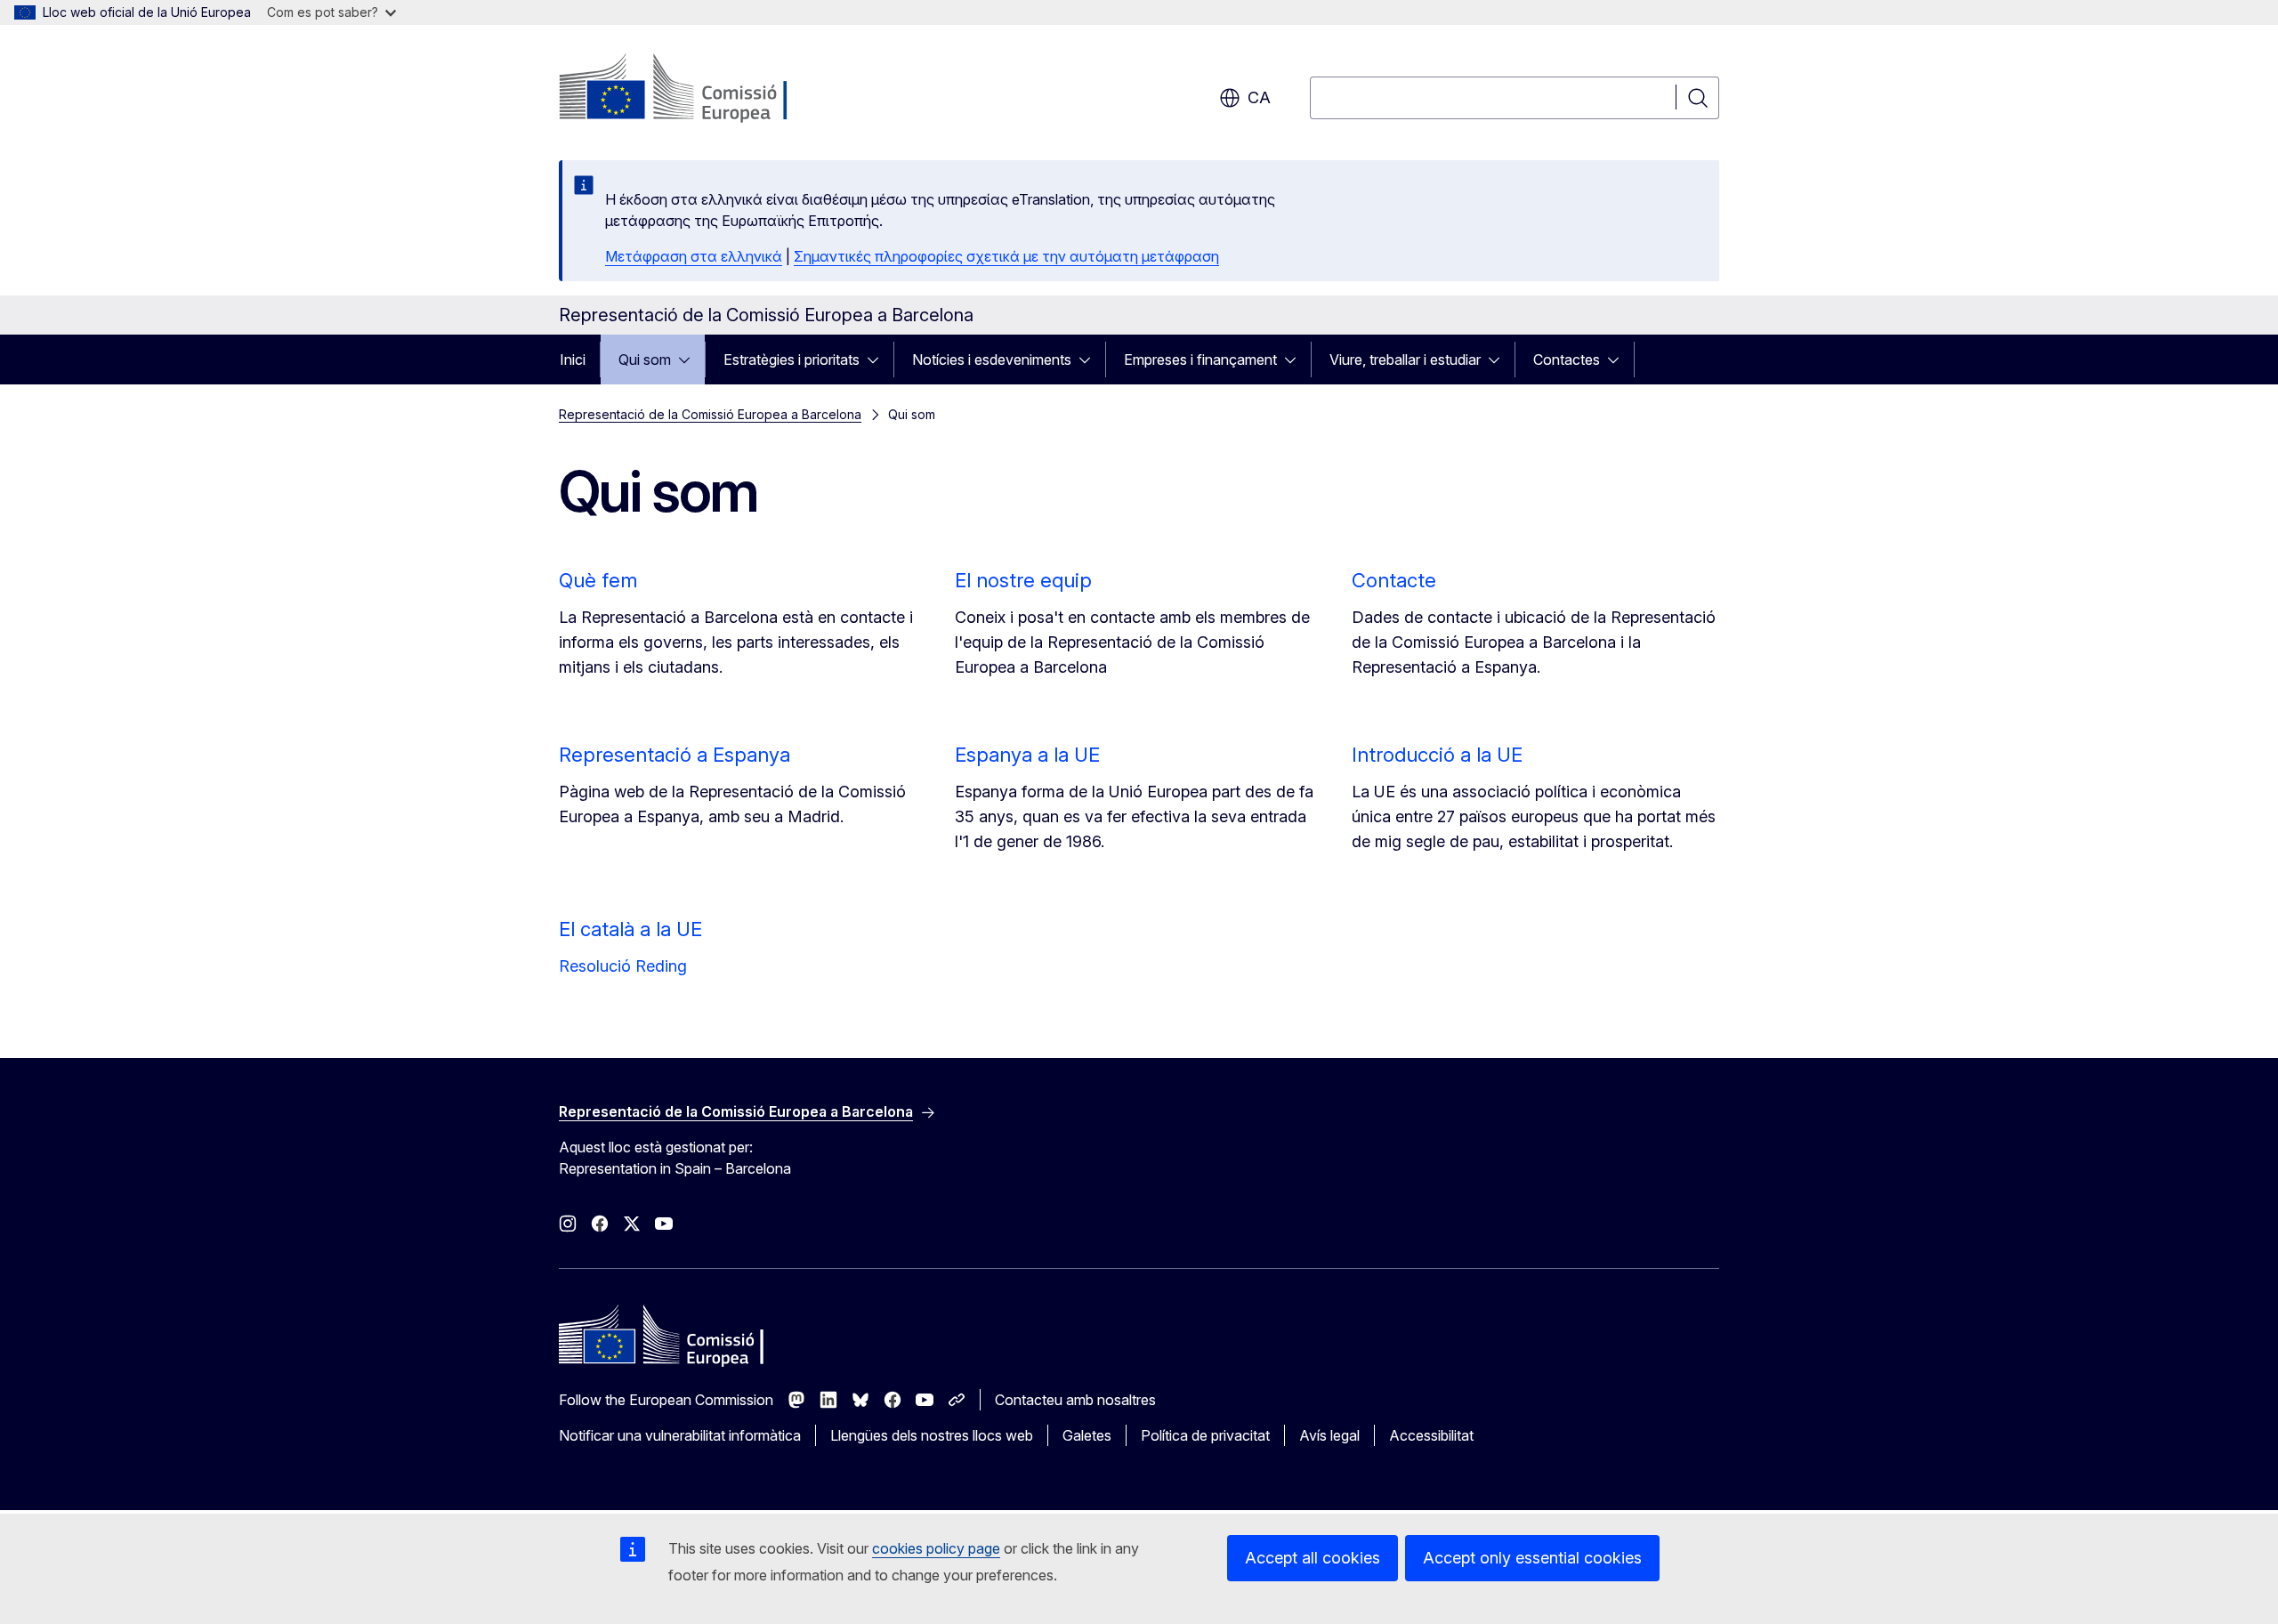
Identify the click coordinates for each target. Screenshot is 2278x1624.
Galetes (1087, 1435)
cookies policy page (936, 1548)
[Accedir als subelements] (690, 360)
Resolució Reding (623, 966)
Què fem (598, 580)
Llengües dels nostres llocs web (932, 1435)
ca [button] (1259, 97)
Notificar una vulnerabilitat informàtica (680, 1435)
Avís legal (1329, 1435)
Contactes (1567, 360)
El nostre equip (1023, 580)
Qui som (645, 360)
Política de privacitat (1205, 1435)
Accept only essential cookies (1532, 1558)
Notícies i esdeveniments (992, 360)
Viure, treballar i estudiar (1405, 360)
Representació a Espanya (675, 755)
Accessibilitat (1431, 1435)
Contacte (1394, 580)
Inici (573, 360)
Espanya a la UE (1027, 755)
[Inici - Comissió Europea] (703, 89)
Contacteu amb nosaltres (1075, 1400)
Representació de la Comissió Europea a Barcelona (710, 414)
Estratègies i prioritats (792, 360)
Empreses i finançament (1200, 360)
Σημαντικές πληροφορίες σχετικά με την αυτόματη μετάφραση (1006, 256)
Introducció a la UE (1437, 755)
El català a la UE (630, 929)
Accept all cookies (1313, 1558)
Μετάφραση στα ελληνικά (694, 256)
